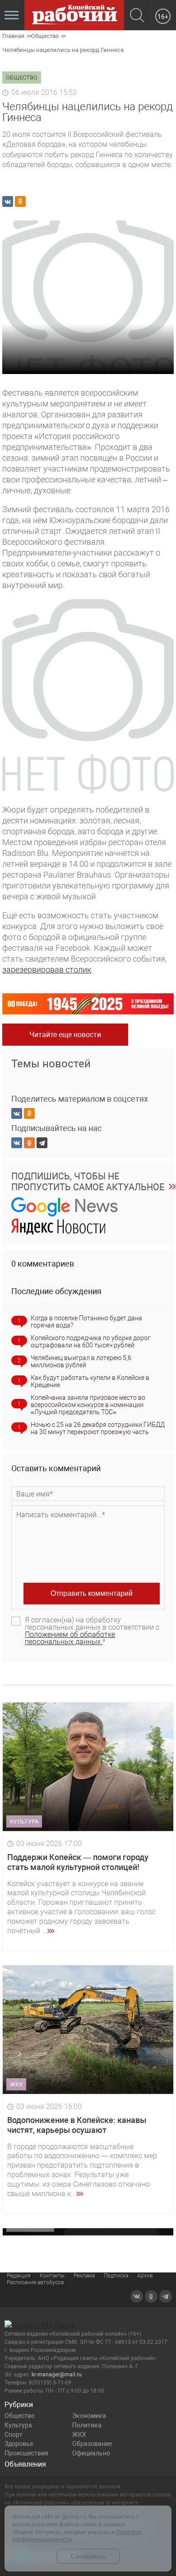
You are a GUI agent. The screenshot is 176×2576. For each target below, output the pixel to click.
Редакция (19, 2276)
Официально (91, 2453)
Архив (145, 2276)
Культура (18, 2425)
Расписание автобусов (35, 2282)
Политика (87, 2425)
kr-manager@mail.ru (57, 2375)
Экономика (89, 2416)
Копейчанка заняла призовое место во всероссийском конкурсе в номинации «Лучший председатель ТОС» (88, 1405)
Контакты (52, 2276)
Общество (20, 2416)
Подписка (116, 2276)
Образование (92, 2444)
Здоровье (19, 2444)
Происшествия (26, 2453)
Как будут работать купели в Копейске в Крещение (90, 1381)
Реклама (84, 2276)
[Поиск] (137, 16)
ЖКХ (79, 2435)
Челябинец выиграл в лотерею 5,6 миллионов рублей (81, 1361)
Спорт (14, 2435)
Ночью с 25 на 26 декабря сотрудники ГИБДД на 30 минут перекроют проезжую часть (98, 1428)
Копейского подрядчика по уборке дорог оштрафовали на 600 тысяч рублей (90, 1342)
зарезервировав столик (47, 970)
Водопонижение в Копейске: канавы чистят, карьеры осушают (77, 2125)
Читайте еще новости (65, 1035)
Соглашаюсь (88, 2556)
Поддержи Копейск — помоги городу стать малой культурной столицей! (78, 1862)
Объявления (25, 2464)
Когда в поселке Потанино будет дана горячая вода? (86, 1322)
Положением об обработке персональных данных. (70, 1638)
